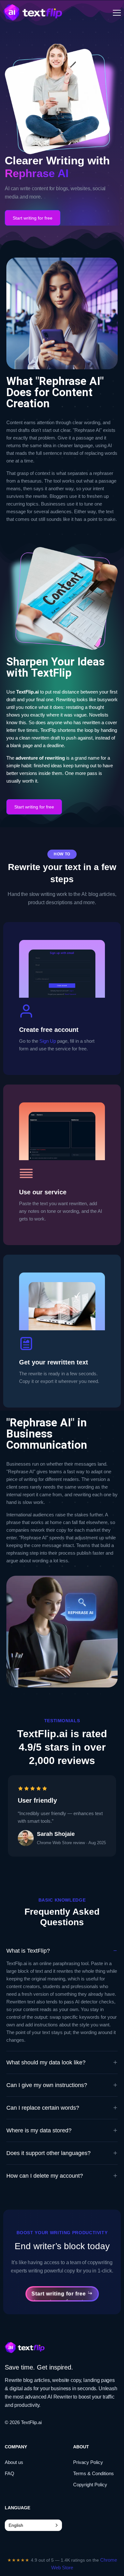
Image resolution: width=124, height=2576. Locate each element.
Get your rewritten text (54, 1362)
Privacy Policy (88, 2462)
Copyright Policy (90, 2485)
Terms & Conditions (93, 2473)
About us (14, 2462)
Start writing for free (33, 218)
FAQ (10, 2473)
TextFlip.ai (31, 2422)
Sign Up (48, 1041)
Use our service (43, 1192)
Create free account (49, 1030)
